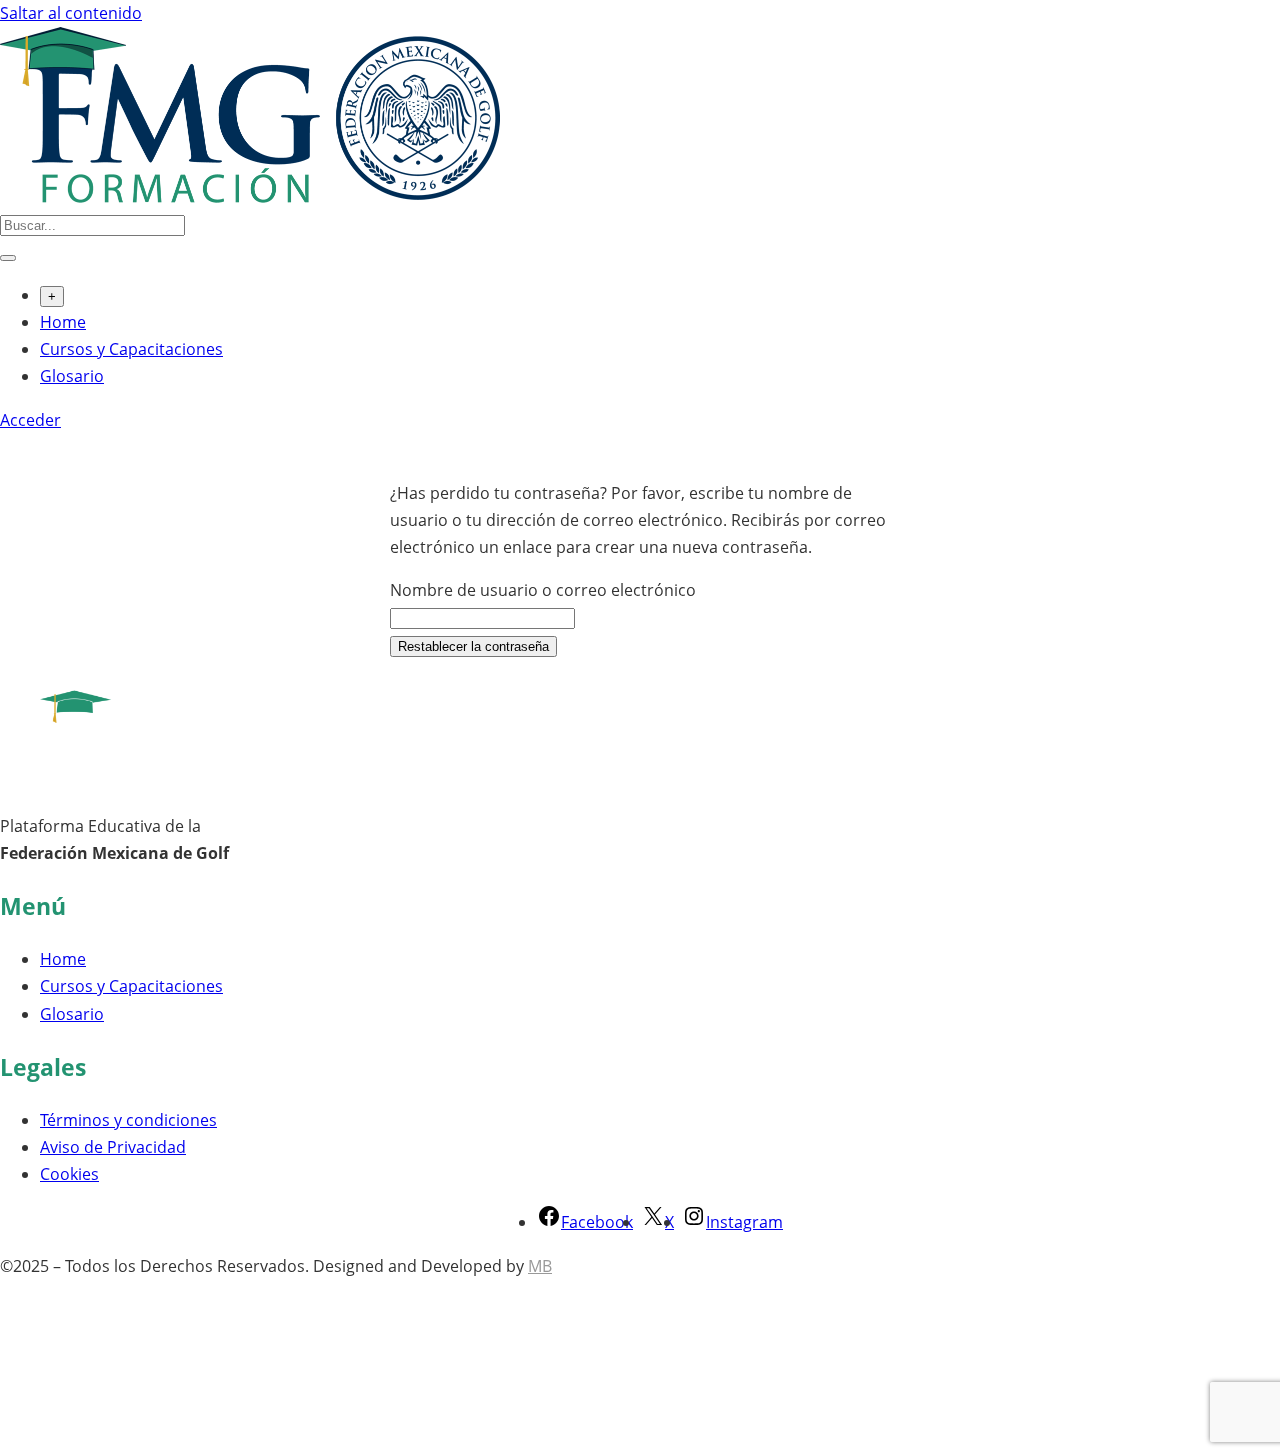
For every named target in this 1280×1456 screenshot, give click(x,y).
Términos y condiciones (128, 1120)
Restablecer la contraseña (473, 646)
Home (63, 322)
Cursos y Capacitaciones (131, 349)
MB (540, 1266)
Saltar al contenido (71, 13)
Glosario (72, 376)
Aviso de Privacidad (113, 1147)
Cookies (69, 1174)
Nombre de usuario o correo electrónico (543, 590)
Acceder (30, 420)
